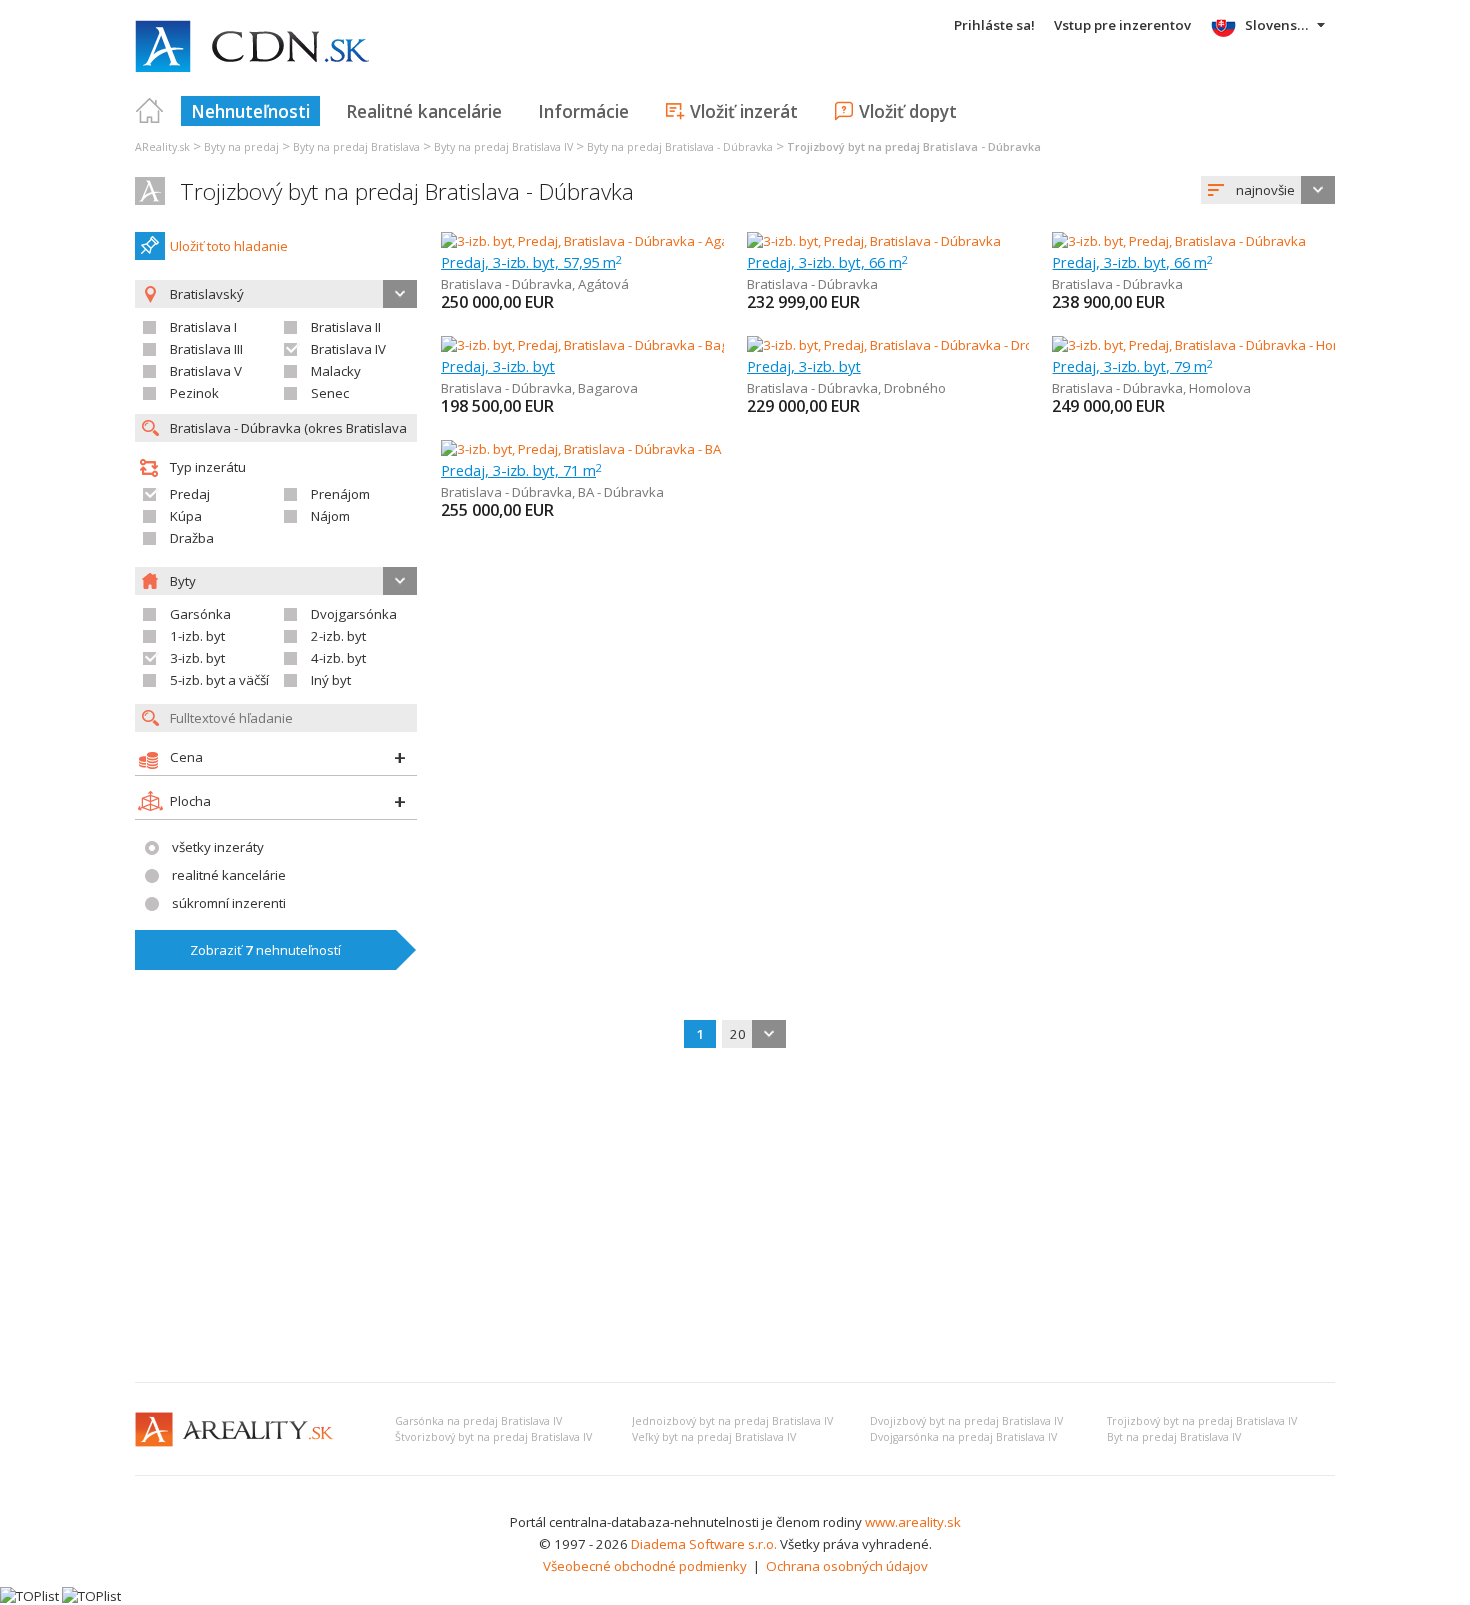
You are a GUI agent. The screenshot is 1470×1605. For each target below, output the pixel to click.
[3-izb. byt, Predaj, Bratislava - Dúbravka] (874, 241)
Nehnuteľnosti (250, 111)
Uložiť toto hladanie (229, 246)
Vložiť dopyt (908, 111)
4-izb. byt (338, 658)
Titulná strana (150, 111)
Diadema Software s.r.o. (704, 1544)
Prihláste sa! (994, 25)
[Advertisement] (735, 1217)
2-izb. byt (338, 636)
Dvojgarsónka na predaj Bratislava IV (963, 1437)
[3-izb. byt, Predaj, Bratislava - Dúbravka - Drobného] (902, 345)
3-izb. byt (197, 658)
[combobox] (1268, 190)
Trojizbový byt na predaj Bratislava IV (1202, 1421)
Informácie (583, 111)
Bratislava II (346, 327)
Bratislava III (206, 349)
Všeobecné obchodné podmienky (645, 1566)
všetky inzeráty (218, 847)
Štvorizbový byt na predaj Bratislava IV (493, 1437)
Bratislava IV (348, 349)
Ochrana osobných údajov (847, 1566)
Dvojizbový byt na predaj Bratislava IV (966, 1421)
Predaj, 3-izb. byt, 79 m (1132, 366)
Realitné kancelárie (424, 111)
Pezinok (194, 393)
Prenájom (340, 494)
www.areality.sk (913, 1522)
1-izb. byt (197, 636)
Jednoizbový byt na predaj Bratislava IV (732, 1421)
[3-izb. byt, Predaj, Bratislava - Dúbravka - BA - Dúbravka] (608, 449)
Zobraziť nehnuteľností (265, 950)
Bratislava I (203, 327)
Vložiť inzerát (744, 111)
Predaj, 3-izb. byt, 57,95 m (531, 262)
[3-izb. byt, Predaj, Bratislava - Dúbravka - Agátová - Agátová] (621, 241)
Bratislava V (206, 371)
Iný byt (331, 680)
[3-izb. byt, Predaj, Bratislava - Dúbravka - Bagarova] (595, 345)
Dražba (192, 538)
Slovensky (1278, 25)
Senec (330, 393)
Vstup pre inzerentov (1122, 25)
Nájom (330, 516)
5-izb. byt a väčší (219, 680)
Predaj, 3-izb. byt (498, 366)
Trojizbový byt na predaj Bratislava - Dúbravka (407, 191)
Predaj (190, 494)
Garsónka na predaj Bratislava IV (478, 1421)
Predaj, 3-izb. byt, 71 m (521, 470)
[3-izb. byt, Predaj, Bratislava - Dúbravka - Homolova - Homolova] (1243, 345)
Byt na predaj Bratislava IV (1174, 1437)
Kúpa (186, 516)
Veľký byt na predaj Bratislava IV (714, 1437)
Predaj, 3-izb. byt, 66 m (827, 262)
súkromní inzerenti (229, 903)
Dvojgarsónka (354, 614)
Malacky (336, 371)
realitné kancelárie (229, 875)
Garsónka (200, 614)
